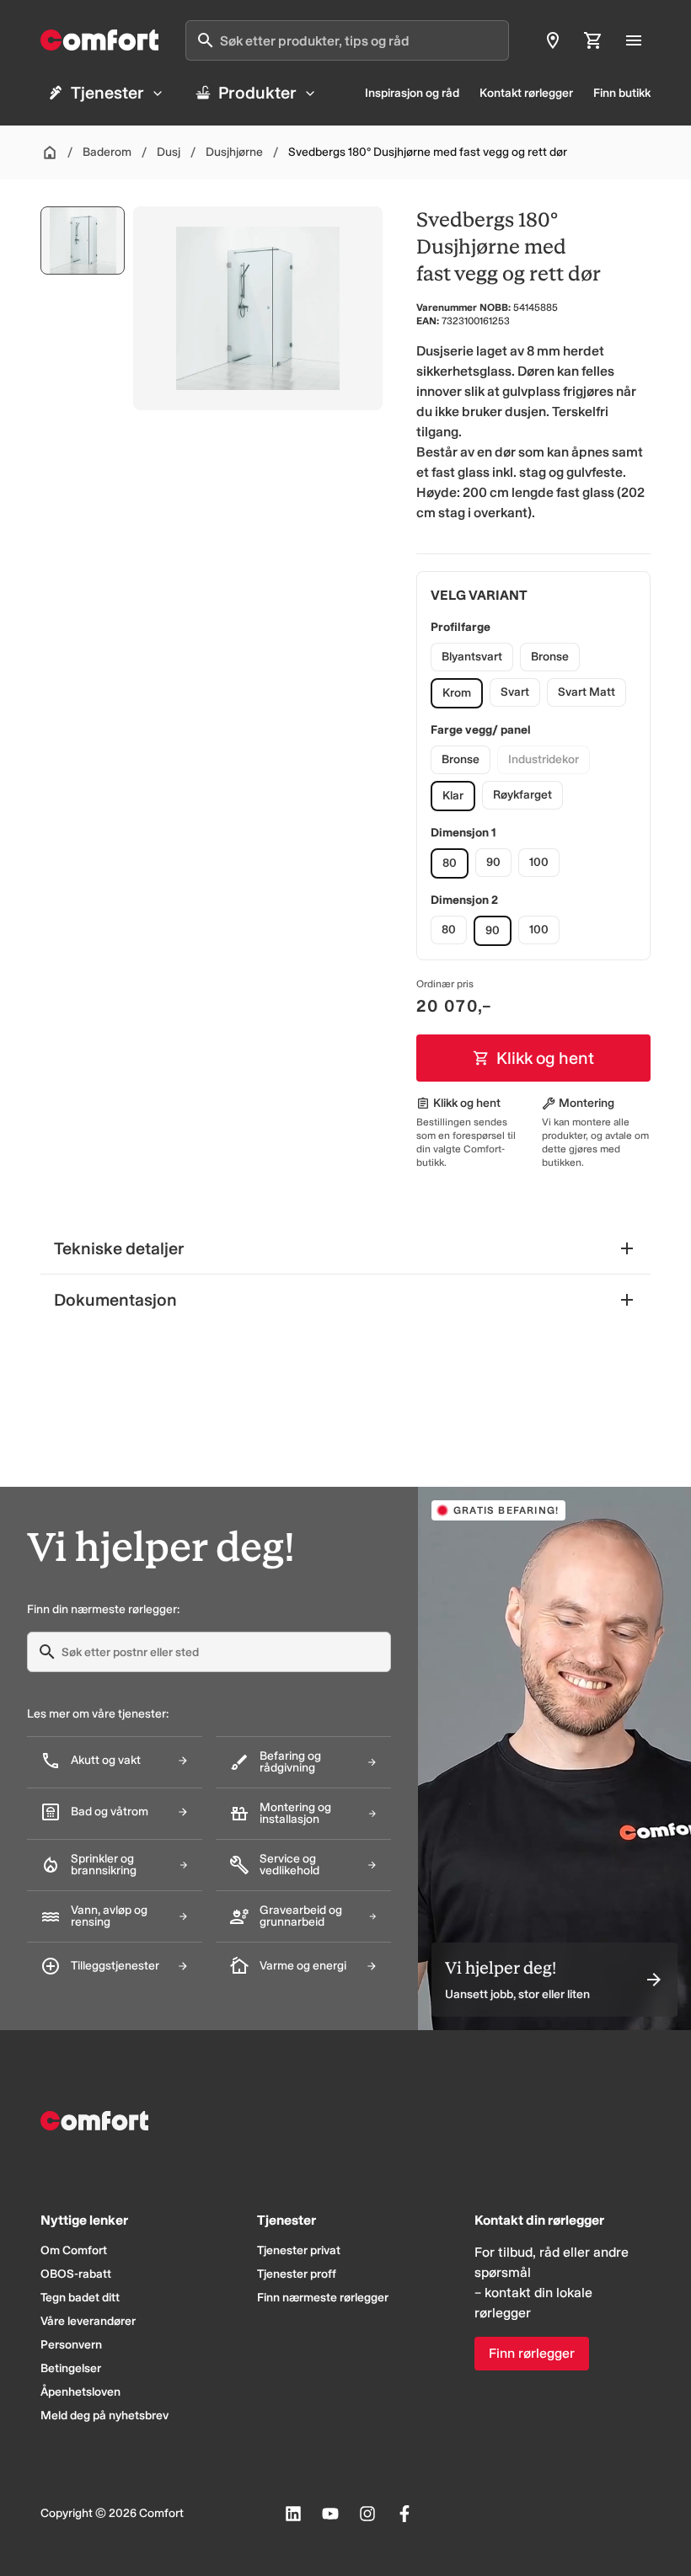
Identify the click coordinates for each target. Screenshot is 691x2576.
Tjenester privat (299, 2250)
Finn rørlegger (532, 2353)
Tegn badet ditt (80, 2298)
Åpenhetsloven (80, 2392)
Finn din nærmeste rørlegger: (103, 1609)
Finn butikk (622, 93)
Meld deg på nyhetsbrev (104, 2416)
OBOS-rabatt (76, 2274)
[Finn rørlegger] (553, 40)
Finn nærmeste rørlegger (323, 2298)
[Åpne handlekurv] (593, 40)
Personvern (71, 2345)
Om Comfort (74, 2250)
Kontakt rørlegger (526, 93)
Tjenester (107, 93)
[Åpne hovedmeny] (634, 40)
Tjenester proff (297, 2274)
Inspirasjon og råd (412, 93)
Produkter (257, 93)
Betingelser (71, 2368)
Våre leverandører (88, 2321)
